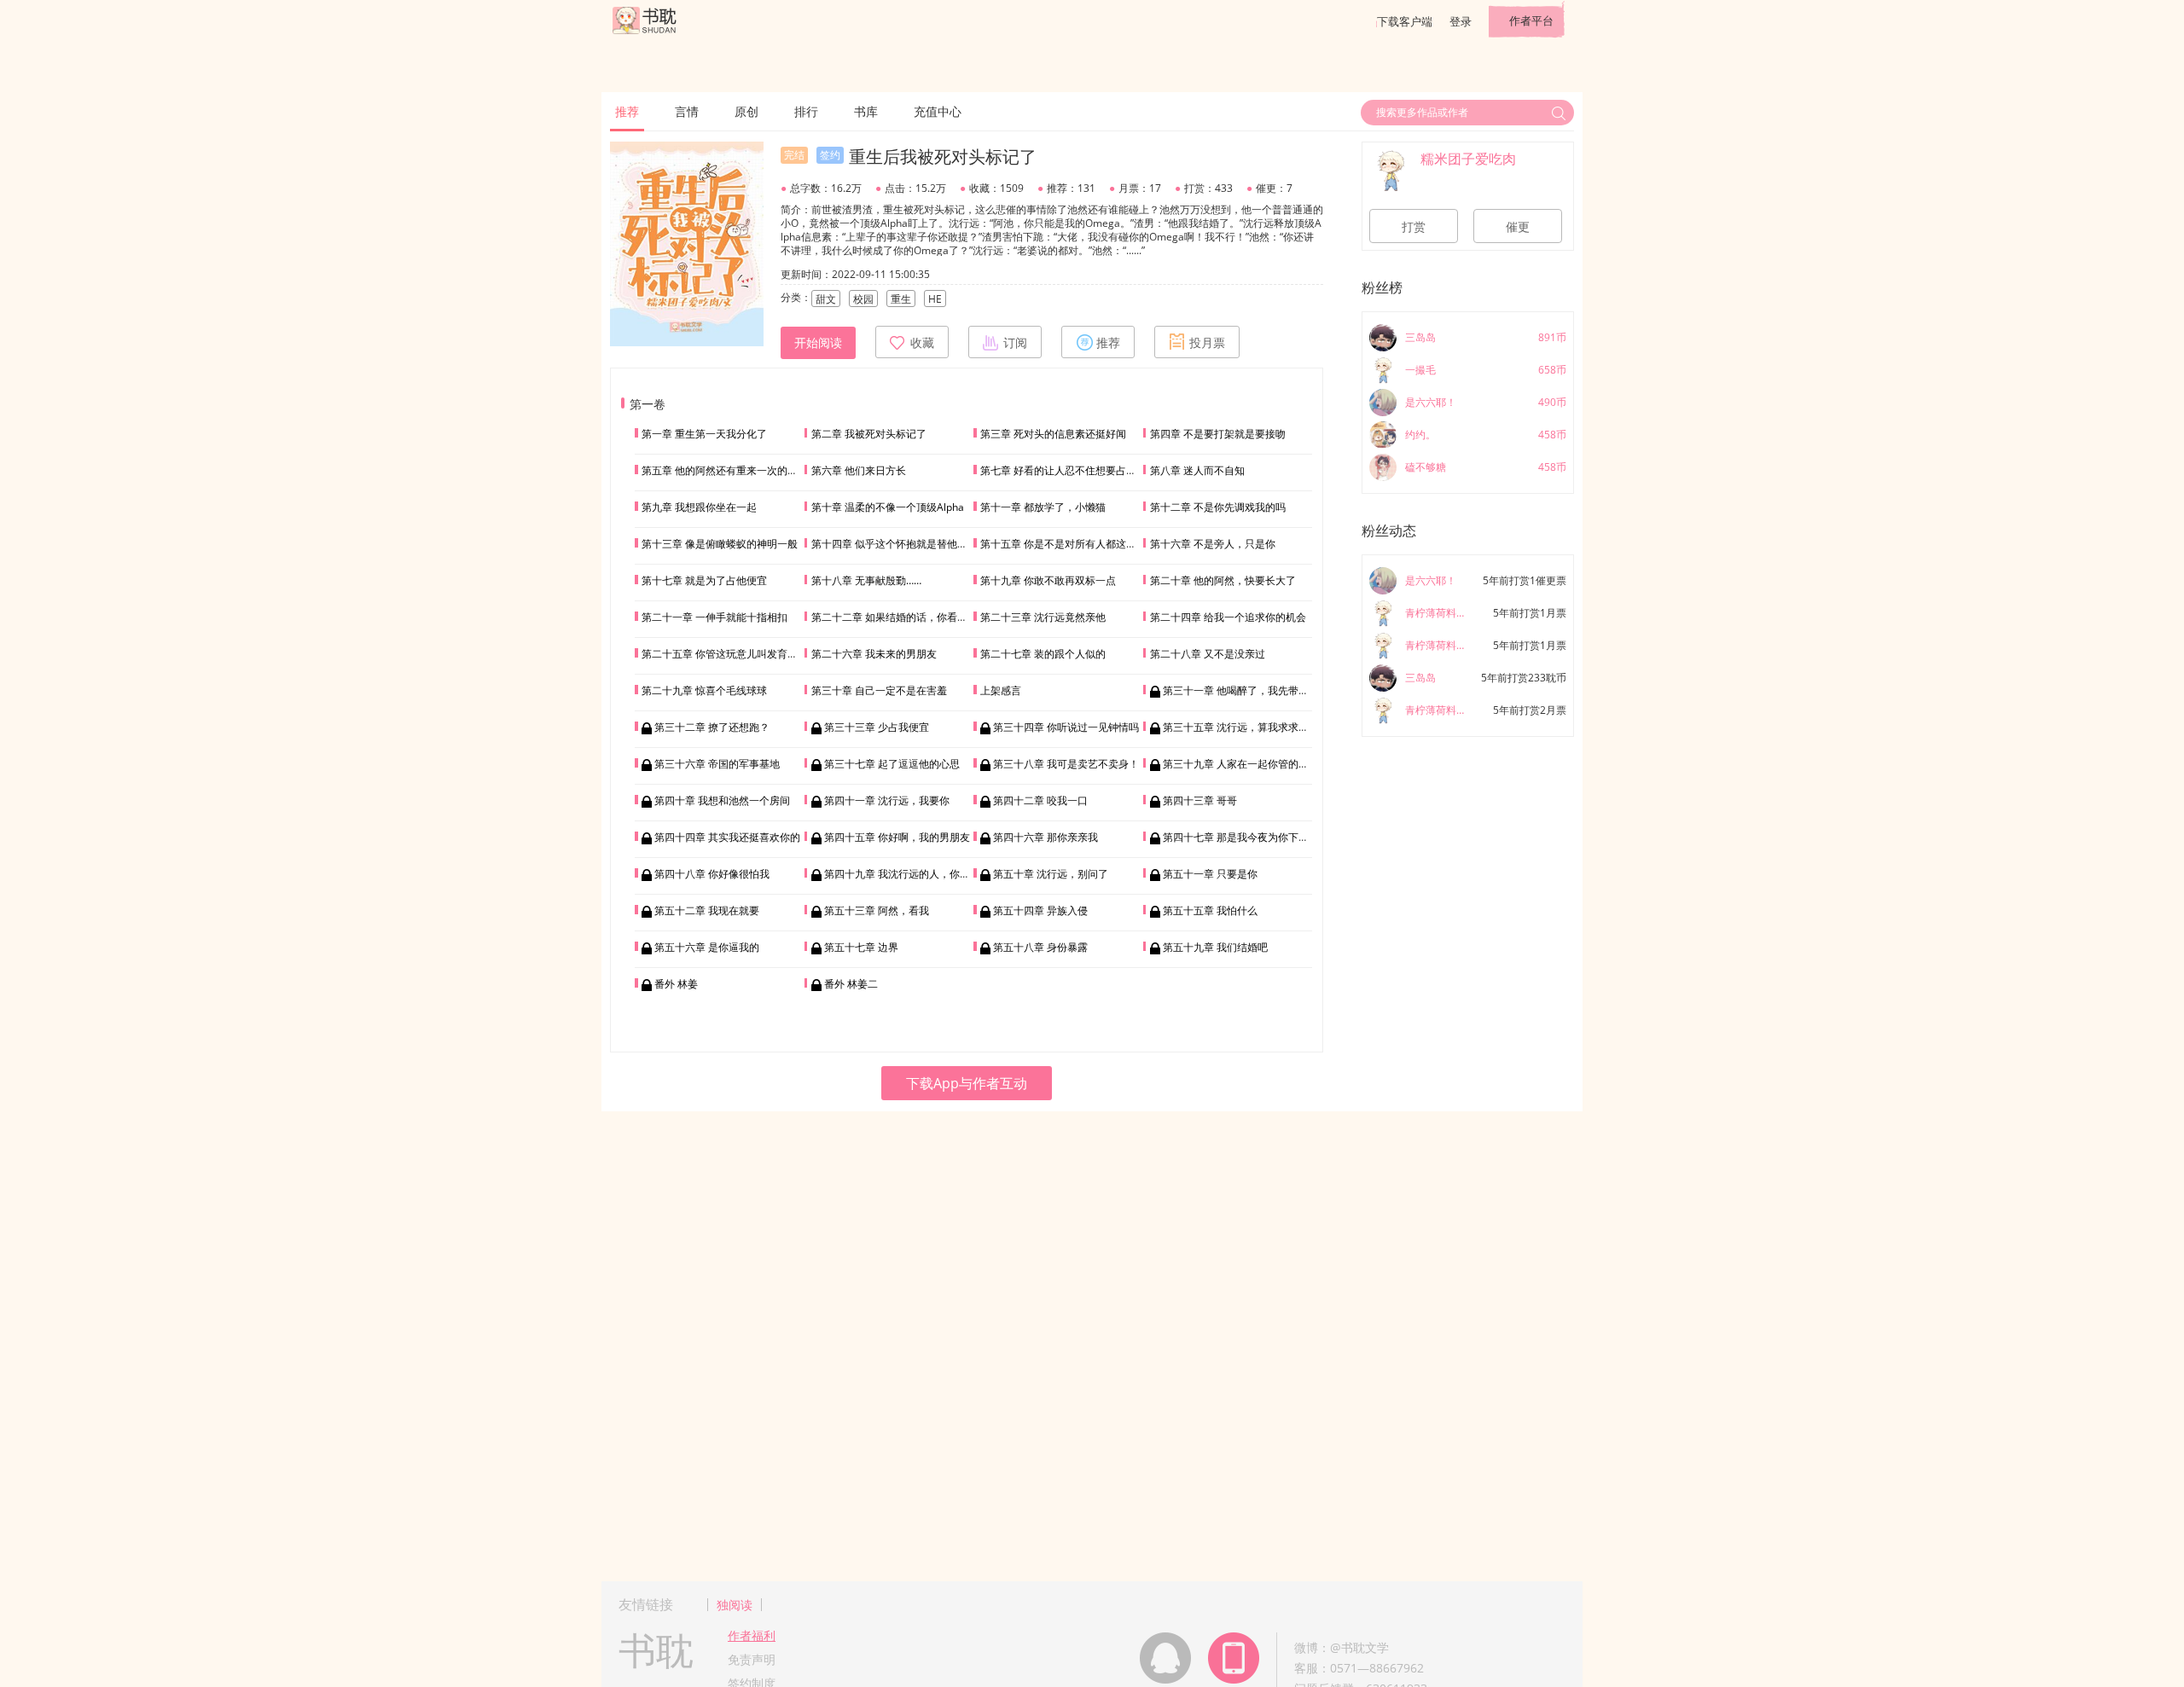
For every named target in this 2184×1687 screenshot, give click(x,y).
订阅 (1015, 343)
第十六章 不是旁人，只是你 (1213, 544)
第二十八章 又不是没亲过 (1208, 654)
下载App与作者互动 (967, 1083)
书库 (866, 111)
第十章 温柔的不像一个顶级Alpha (888, 507)
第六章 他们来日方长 (859, 470)
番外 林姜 (676, 984)
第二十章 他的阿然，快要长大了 (1223, 580)
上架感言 (1001, 690)
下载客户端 (1405, 21)
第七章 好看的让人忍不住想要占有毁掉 (1069, 470)
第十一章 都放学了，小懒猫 (1043, 507)
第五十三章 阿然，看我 (877, 910)
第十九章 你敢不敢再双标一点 (1048, 580)
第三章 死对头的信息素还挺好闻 (1053, 434)
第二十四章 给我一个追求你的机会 (1228, 617)
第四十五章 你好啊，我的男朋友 (897, 837)
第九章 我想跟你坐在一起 (699, 507)
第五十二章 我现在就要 (707, 910)
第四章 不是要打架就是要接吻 (1218, 434)
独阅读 (735, 1605)
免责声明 (752, 1659)
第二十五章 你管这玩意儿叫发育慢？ (725, 654)
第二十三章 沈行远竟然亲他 (1043, 617)
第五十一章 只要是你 (1210, 874)
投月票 (1207, 343)
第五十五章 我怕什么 (1210, 910)
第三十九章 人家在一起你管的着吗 (1241, 764)
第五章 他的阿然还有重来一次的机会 (725, 470)
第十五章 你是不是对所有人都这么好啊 (1069, 544)
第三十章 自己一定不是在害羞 (879, 690)
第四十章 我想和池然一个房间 (722, 800)
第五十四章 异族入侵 (1040, 910)
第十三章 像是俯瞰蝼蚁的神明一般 (720, 544)
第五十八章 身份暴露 (1040, 947)
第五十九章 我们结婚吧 (1215, 947)
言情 (687, 111)
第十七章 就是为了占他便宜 (704, 580)
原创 (746, 111)
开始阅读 (818, 343)
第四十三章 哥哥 (1200, 800)
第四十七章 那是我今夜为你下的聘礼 (1246, 837)
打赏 (1414, 227)
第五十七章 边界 (861, 947)
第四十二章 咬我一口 (1040, 800)
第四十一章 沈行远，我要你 (887, 800)
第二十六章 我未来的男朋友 (874, 654)
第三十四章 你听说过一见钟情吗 (1066, 727)
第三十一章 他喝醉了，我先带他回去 (1246, 690)
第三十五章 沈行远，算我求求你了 (1241, 727)
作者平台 (1531, 20)
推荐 (627, 111)
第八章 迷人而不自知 (1197, 470)
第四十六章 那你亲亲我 (1046, 837)
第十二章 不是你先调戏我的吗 (1218, 507)
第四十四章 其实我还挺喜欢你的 (727, 837)
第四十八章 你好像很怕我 (712, 874)
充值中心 (938, 111)
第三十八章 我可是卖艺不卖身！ (1066, 764)
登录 (1461, 21)
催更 (1518, 227)
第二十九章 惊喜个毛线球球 (704, 690)
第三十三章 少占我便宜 (877, 727)
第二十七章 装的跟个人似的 (1043, 654)
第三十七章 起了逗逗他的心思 (892, 764)
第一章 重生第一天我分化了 (704, 434)
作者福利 (752, 1635)
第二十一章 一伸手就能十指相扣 (714, 617)
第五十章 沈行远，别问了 (1051, 874)
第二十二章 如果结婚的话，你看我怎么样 (905, 617)
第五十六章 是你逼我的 (707, 947)
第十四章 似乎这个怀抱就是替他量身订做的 (910, 544)
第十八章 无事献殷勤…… (866, 580)
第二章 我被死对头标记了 (869, 434)
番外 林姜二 (851, 984)
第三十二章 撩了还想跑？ (712, 727)
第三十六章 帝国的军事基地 (717, 764)
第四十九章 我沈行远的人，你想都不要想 (918, 874)
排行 (806, 111)
